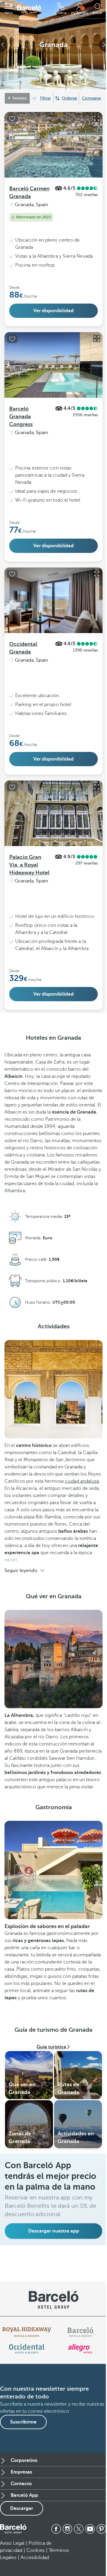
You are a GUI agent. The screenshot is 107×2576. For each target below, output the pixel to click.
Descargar (22, 2508)
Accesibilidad (35, 2558)
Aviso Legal (12, 2543)
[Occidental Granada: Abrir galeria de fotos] (97, 574)
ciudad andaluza (82, 1481)
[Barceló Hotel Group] (29, 9)
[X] (79, 2529)
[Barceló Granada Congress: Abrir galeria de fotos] (97, 338)
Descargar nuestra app (54, 2231)
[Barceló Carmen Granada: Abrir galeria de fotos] (97, 118)
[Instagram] (67, 2529)
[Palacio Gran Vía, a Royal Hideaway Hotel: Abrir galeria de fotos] (97, 787)
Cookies (36, 2550)
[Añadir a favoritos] (12, 119)
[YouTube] (90, 2529)
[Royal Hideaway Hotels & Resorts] (27, 2332)
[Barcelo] (80, 2332)
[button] (9, 9)
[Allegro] (80, 2349)
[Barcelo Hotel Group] (13, 2529)
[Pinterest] (101, 2529)
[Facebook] (56, 2529)
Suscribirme (23, 2422)
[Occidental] (27, 2349)
